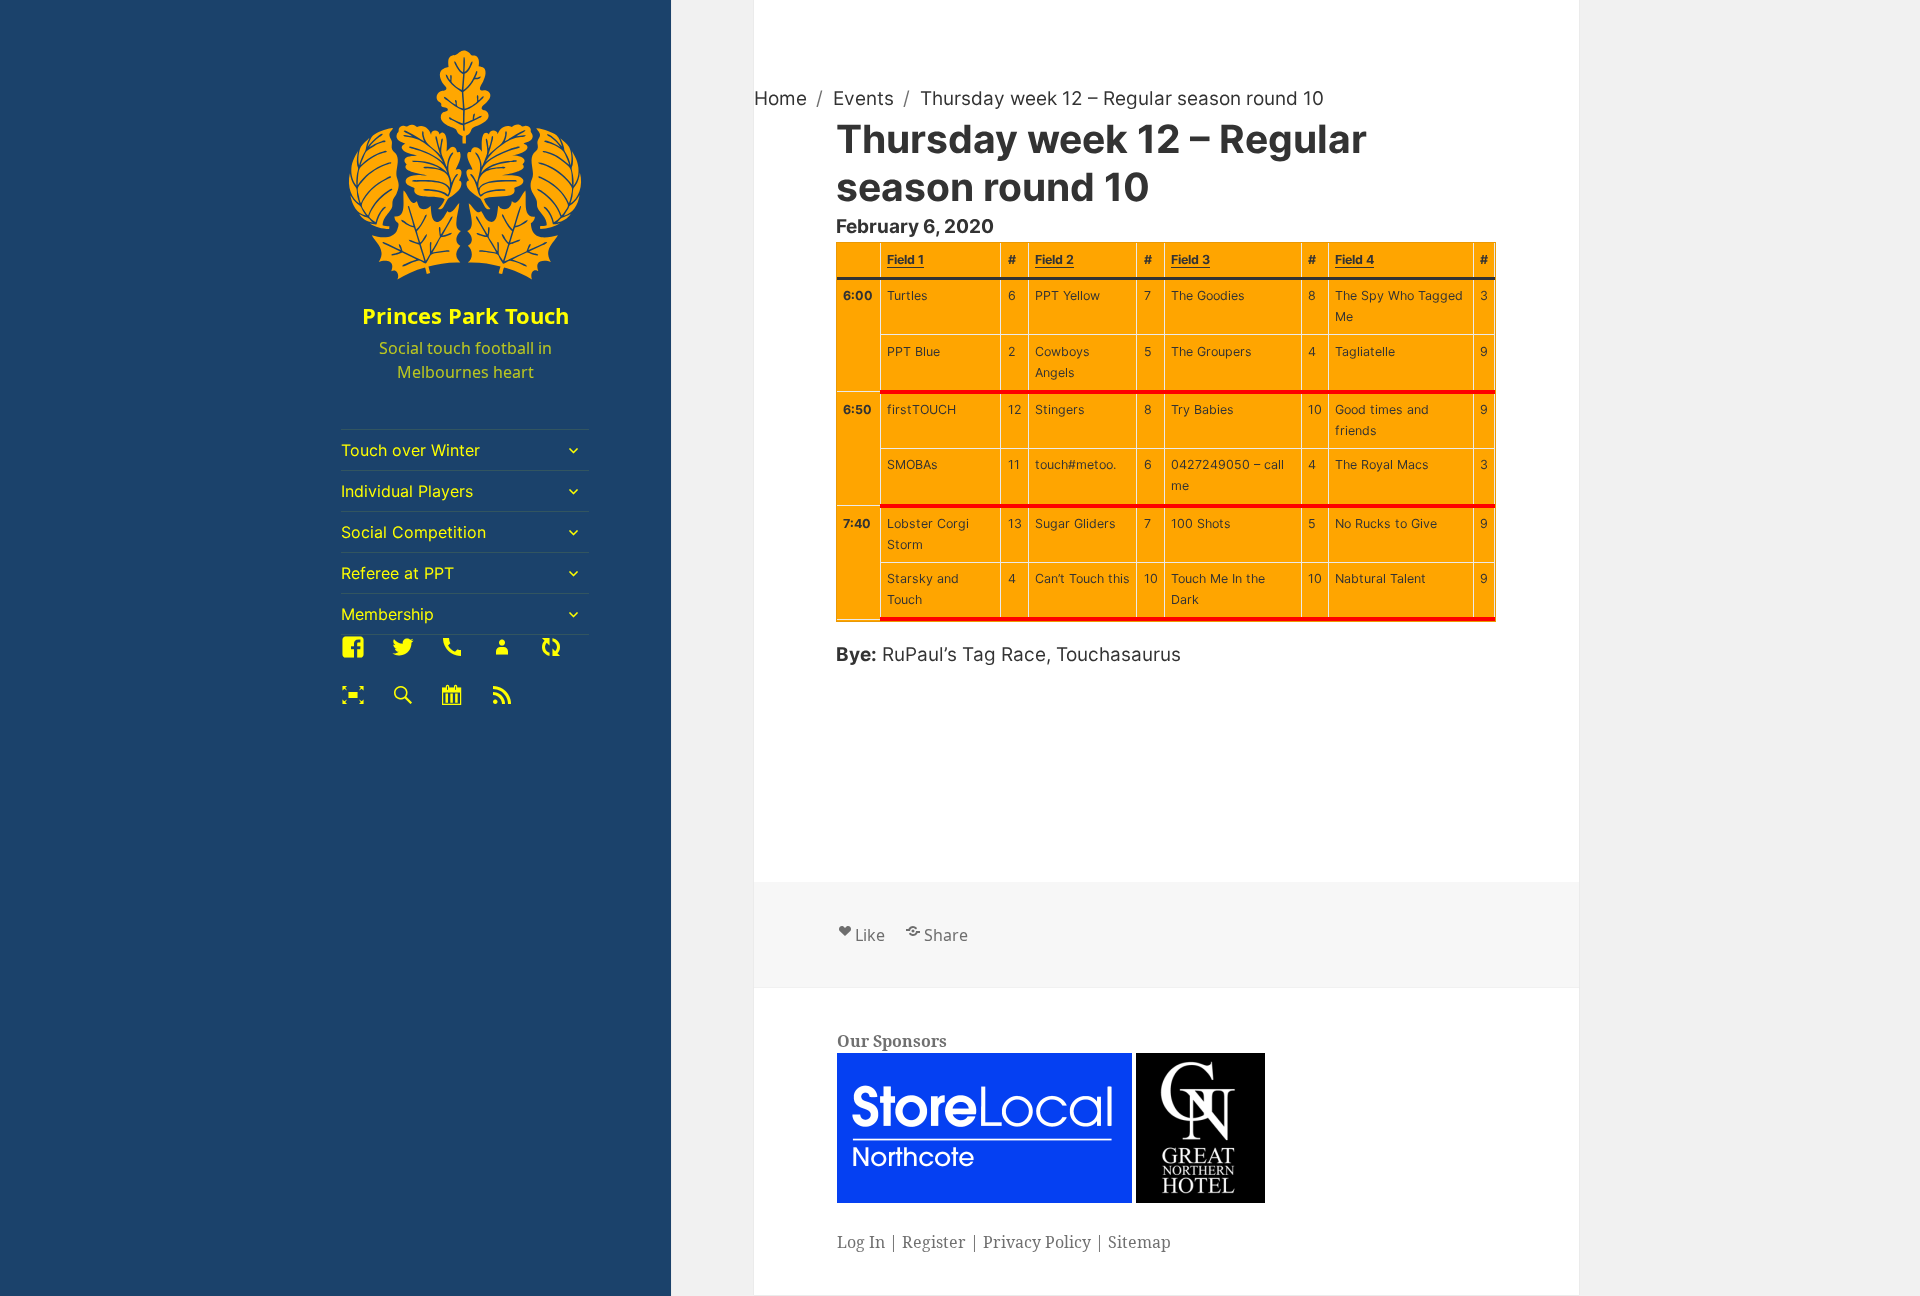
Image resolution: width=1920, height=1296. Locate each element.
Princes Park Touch (465, 315)
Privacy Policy (1036, 1243)
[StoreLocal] (985, 1127)
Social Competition (413, 532)
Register (933, 1243)
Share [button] (945, 935)
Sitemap (1138, 1243)
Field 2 (1054, 259)
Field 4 (1354, 259)
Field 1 (905, 259)
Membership (387, 614)
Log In (860, 1243)
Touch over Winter (410, 450)
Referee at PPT (397, 573)
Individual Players (407, 491)
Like (870, 935)
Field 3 (1190, 259)
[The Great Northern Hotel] (1199, 1127)
